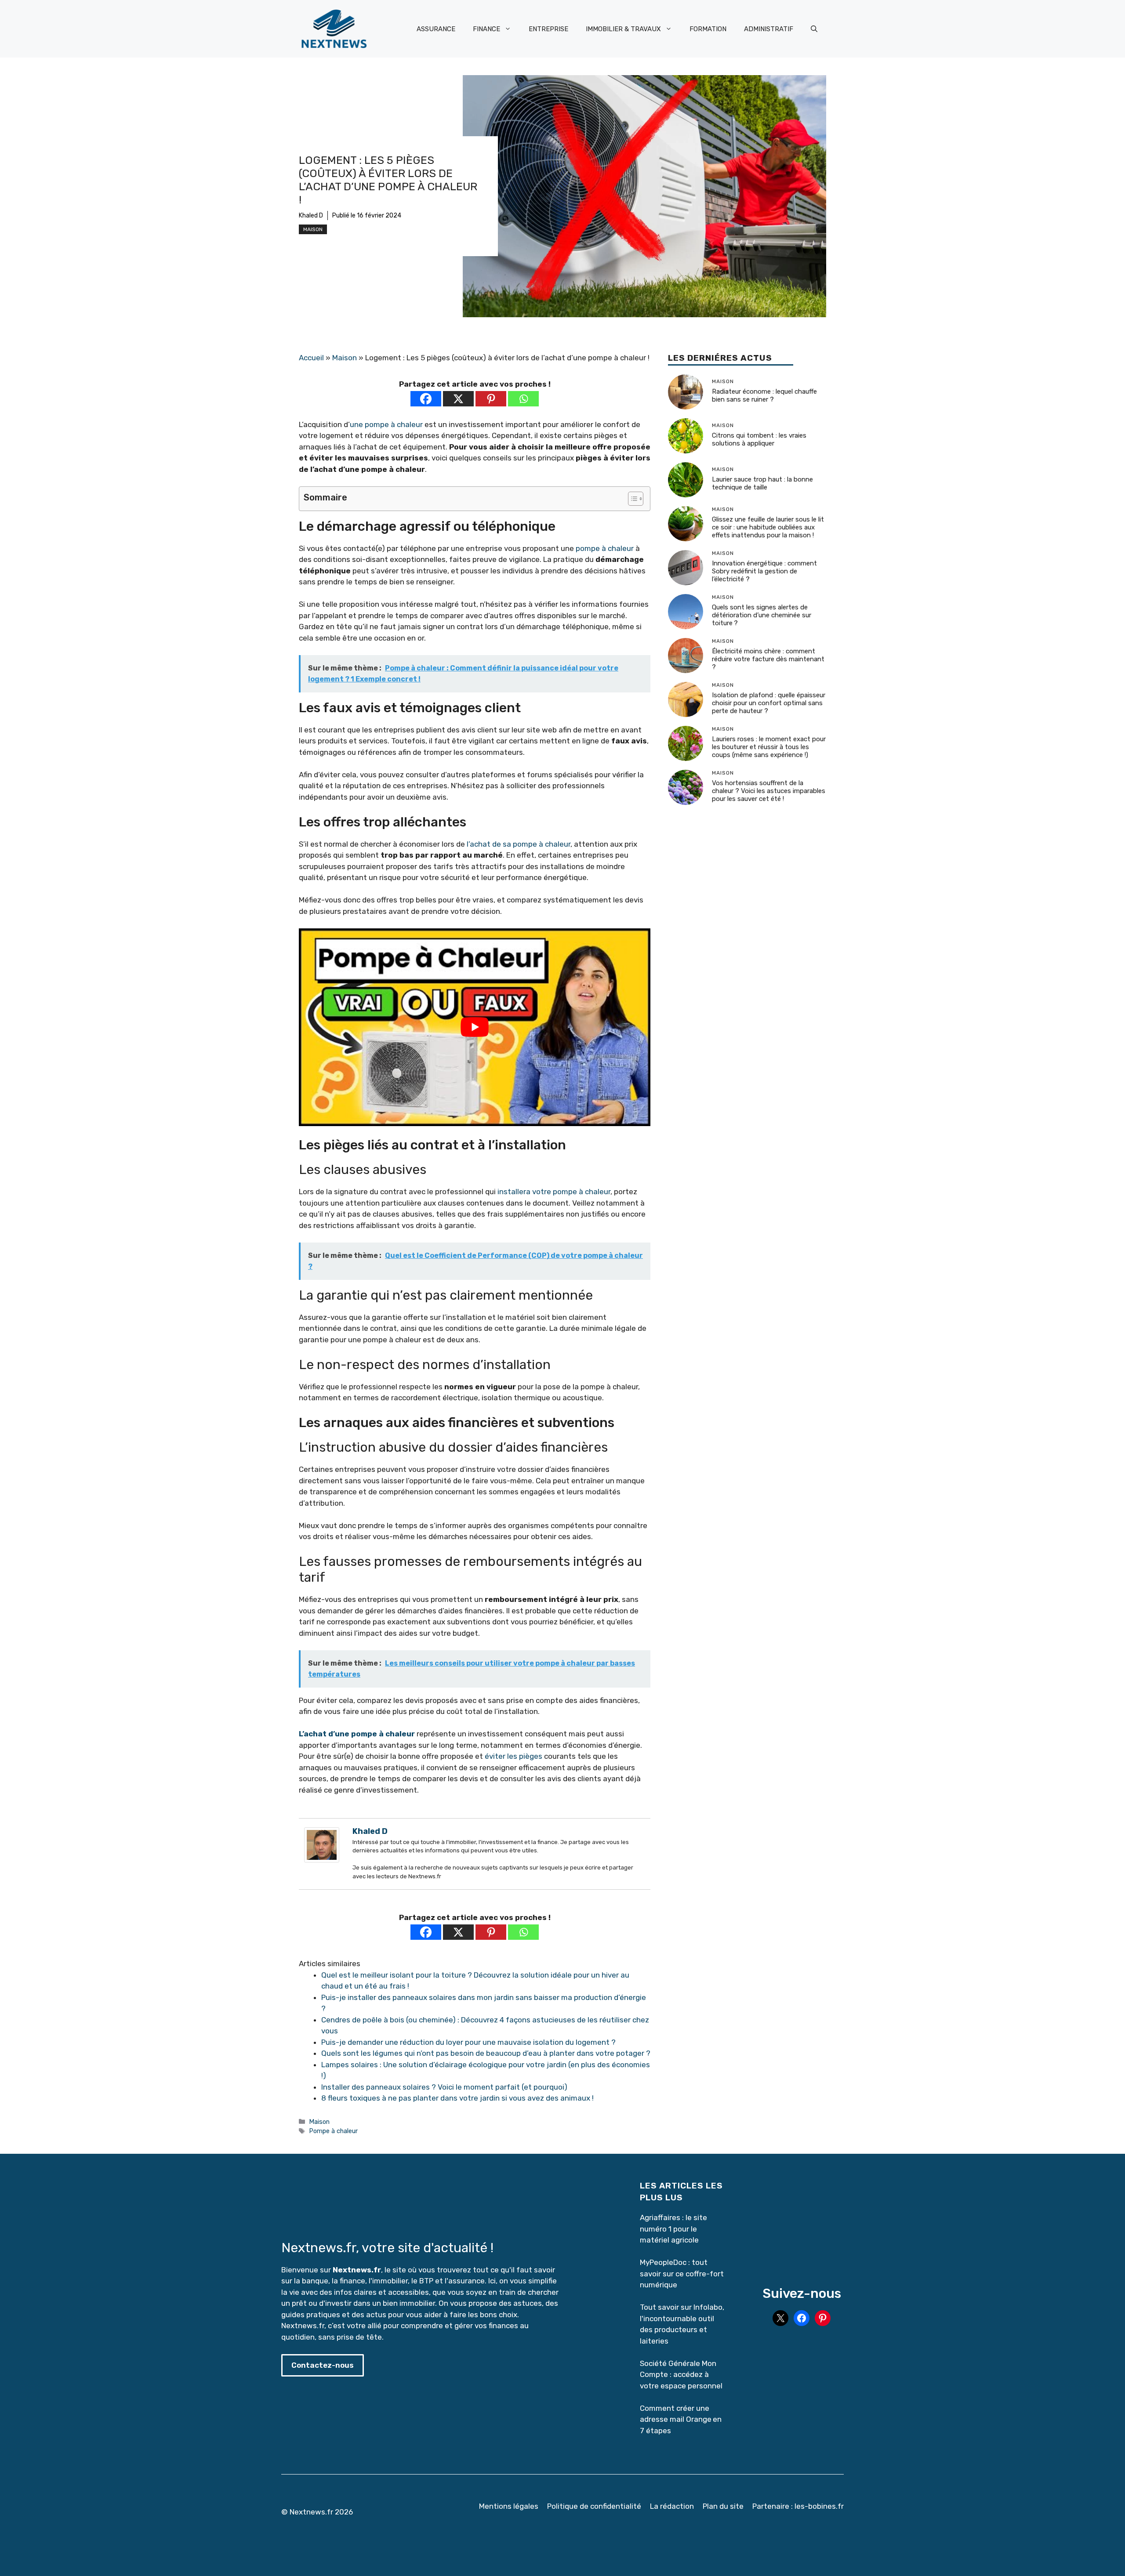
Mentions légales (509, 2506)
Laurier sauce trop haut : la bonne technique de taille (762, 483)
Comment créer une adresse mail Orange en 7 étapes (681, 2419)
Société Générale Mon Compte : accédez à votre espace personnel (681, 2375)
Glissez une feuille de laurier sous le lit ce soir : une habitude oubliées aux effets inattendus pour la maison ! (768, 527)
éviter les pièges (514, 1756)
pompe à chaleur (605, 548)
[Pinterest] (491, 399)
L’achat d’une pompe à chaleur (357, 1734)
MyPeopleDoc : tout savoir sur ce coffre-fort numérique (682, 2273)
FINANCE (486, 29)
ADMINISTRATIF (769, 29)
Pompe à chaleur (333, 2131)
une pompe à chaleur (386, 424)
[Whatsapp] (523, 399)
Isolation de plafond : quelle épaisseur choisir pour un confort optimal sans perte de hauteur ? (769, 703)
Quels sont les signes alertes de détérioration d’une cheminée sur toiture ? (762, 615)
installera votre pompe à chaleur (554, 1192)
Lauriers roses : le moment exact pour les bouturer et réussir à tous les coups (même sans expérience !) (769, 747)
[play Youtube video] (475, 1027)
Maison (313, 229)
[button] (814, 29)
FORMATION (708, 29)
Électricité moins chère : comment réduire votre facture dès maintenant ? (768, 659)
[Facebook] (426, 399)
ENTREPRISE (548, 29)
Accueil (311, 358)
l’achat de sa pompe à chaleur (519, 844)
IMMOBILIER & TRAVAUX (623, 29)
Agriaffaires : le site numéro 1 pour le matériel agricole (673, 2229)
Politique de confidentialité (594, 2506)
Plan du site (723, 2506)
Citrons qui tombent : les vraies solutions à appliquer (759, 439)
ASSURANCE (436, 29)
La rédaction (672, 2506)
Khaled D (311, 216)
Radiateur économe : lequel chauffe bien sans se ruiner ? (764, 395)
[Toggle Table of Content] (631, 499)
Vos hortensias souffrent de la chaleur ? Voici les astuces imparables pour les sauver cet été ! (769, 791)
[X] (458, 399)
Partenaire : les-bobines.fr (798, 2506)
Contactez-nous (323, 2365)
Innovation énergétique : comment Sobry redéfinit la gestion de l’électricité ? (764, 571)
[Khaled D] (322, 1860)
